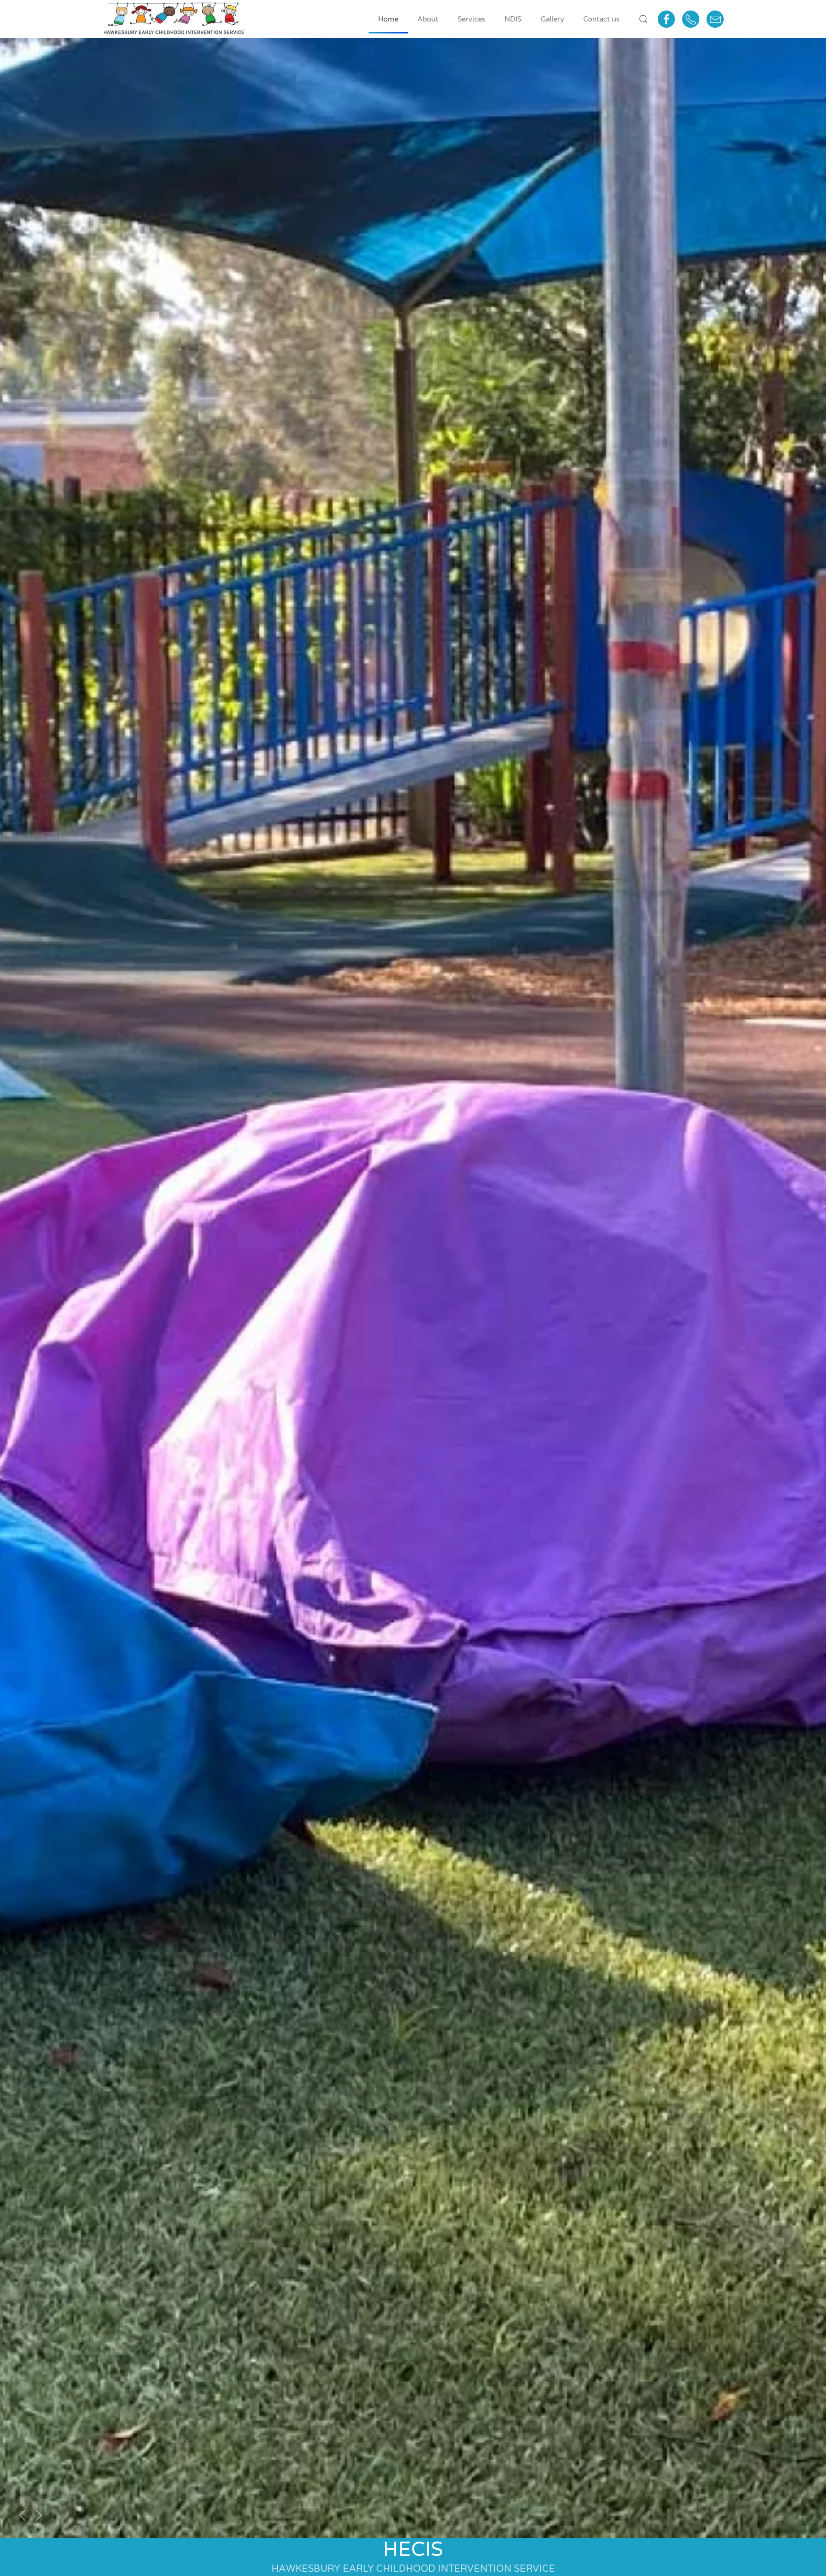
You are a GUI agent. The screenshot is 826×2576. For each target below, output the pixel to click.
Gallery (552, 19)
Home (388, 19)
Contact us (601, 19)
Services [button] (471, 19)
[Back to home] (174, 19)
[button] (643, 19)
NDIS (513, 19)
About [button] (428, 19)
